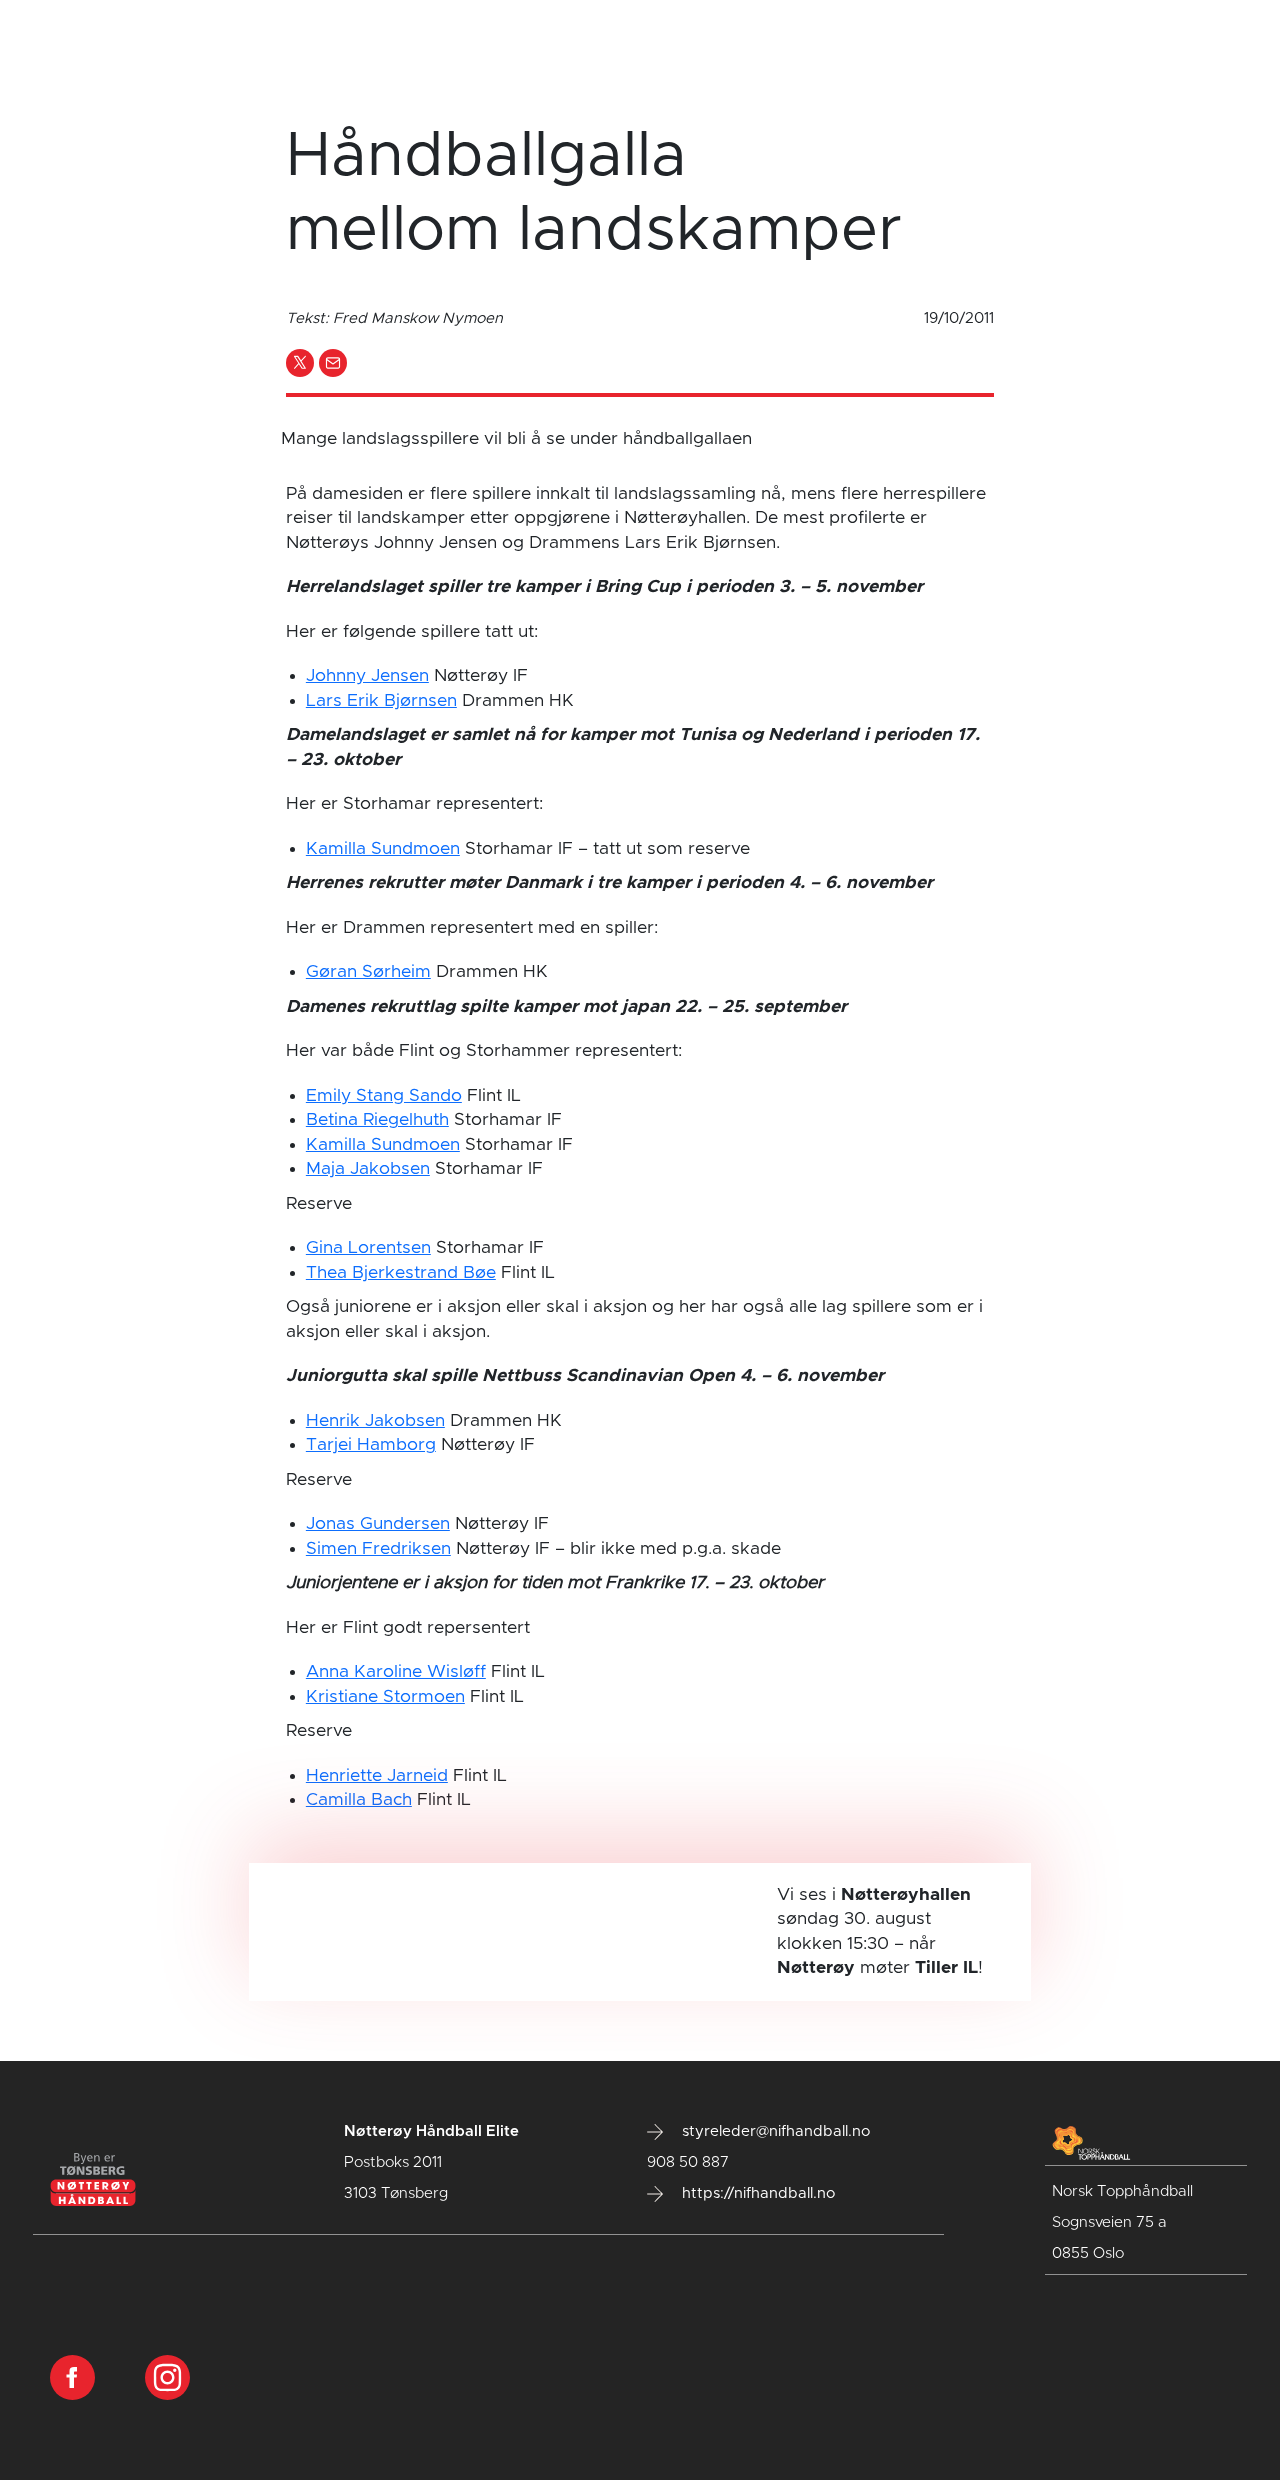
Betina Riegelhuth (377, 1120)
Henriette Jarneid (377, 1776)
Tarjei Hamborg (371, 1445)
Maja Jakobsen (368, 1169)
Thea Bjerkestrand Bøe (401, 1273)
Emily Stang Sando (384, 1096)
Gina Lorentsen (368, 1248)
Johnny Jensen (367, 676)
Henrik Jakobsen (375, 1421)
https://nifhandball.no (756, 2193)
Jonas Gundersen (378, 1524)
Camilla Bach (359, 1800)
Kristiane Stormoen (385, 1697)
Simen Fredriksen (378, 1549)
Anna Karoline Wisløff (396, 1672)
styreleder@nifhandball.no (774, 2131)
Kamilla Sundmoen (383, 849)
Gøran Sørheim (368, 972)
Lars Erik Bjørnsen (381, 701)
